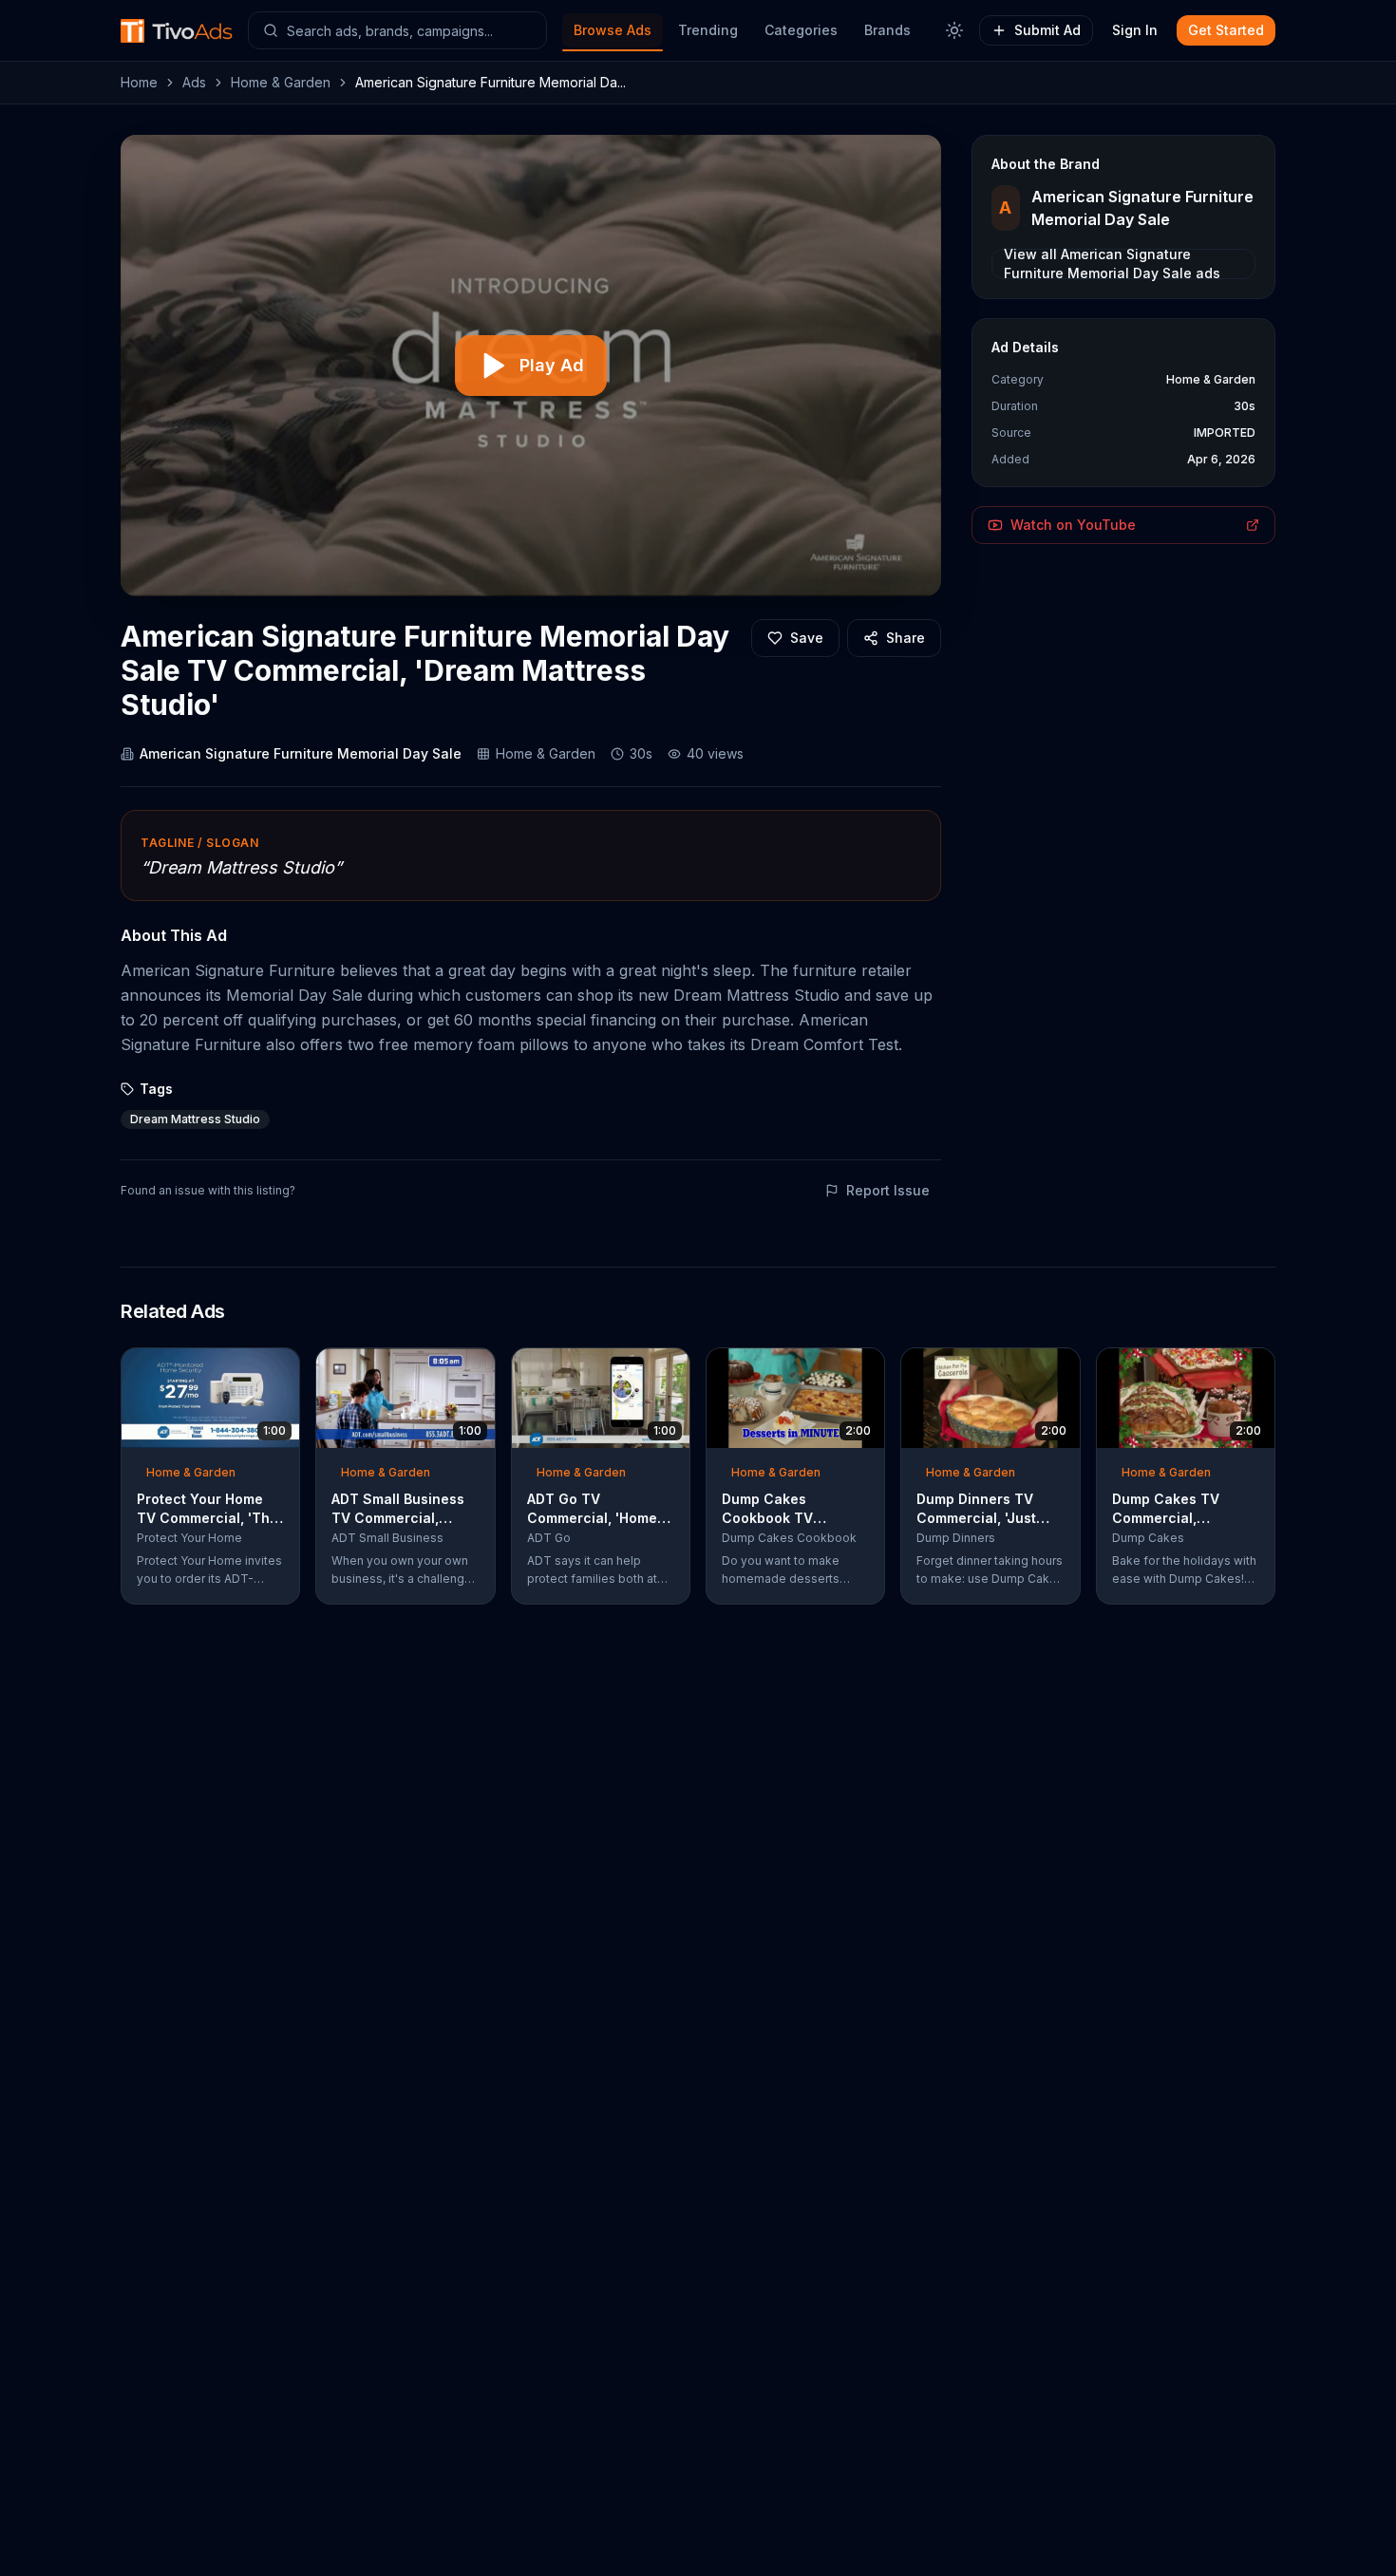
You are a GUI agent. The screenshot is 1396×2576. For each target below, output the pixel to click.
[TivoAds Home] (177, 31)
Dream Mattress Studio (195, 1119)
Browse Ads (613, 30)
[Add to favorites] (251, 1368)
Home (139, 82)
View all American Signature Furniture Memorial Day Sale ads (1112, 264)
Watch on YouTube (1073, 525)
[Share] (279, 1368)
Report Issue (888, 1190)
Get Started (1226, 30)
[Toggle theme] (954, 30)
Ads (194, 82)
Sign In (1135, 30)
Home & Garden (281, 82)
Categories (801, 30)
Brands (887, 30)
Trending (708, 30)
